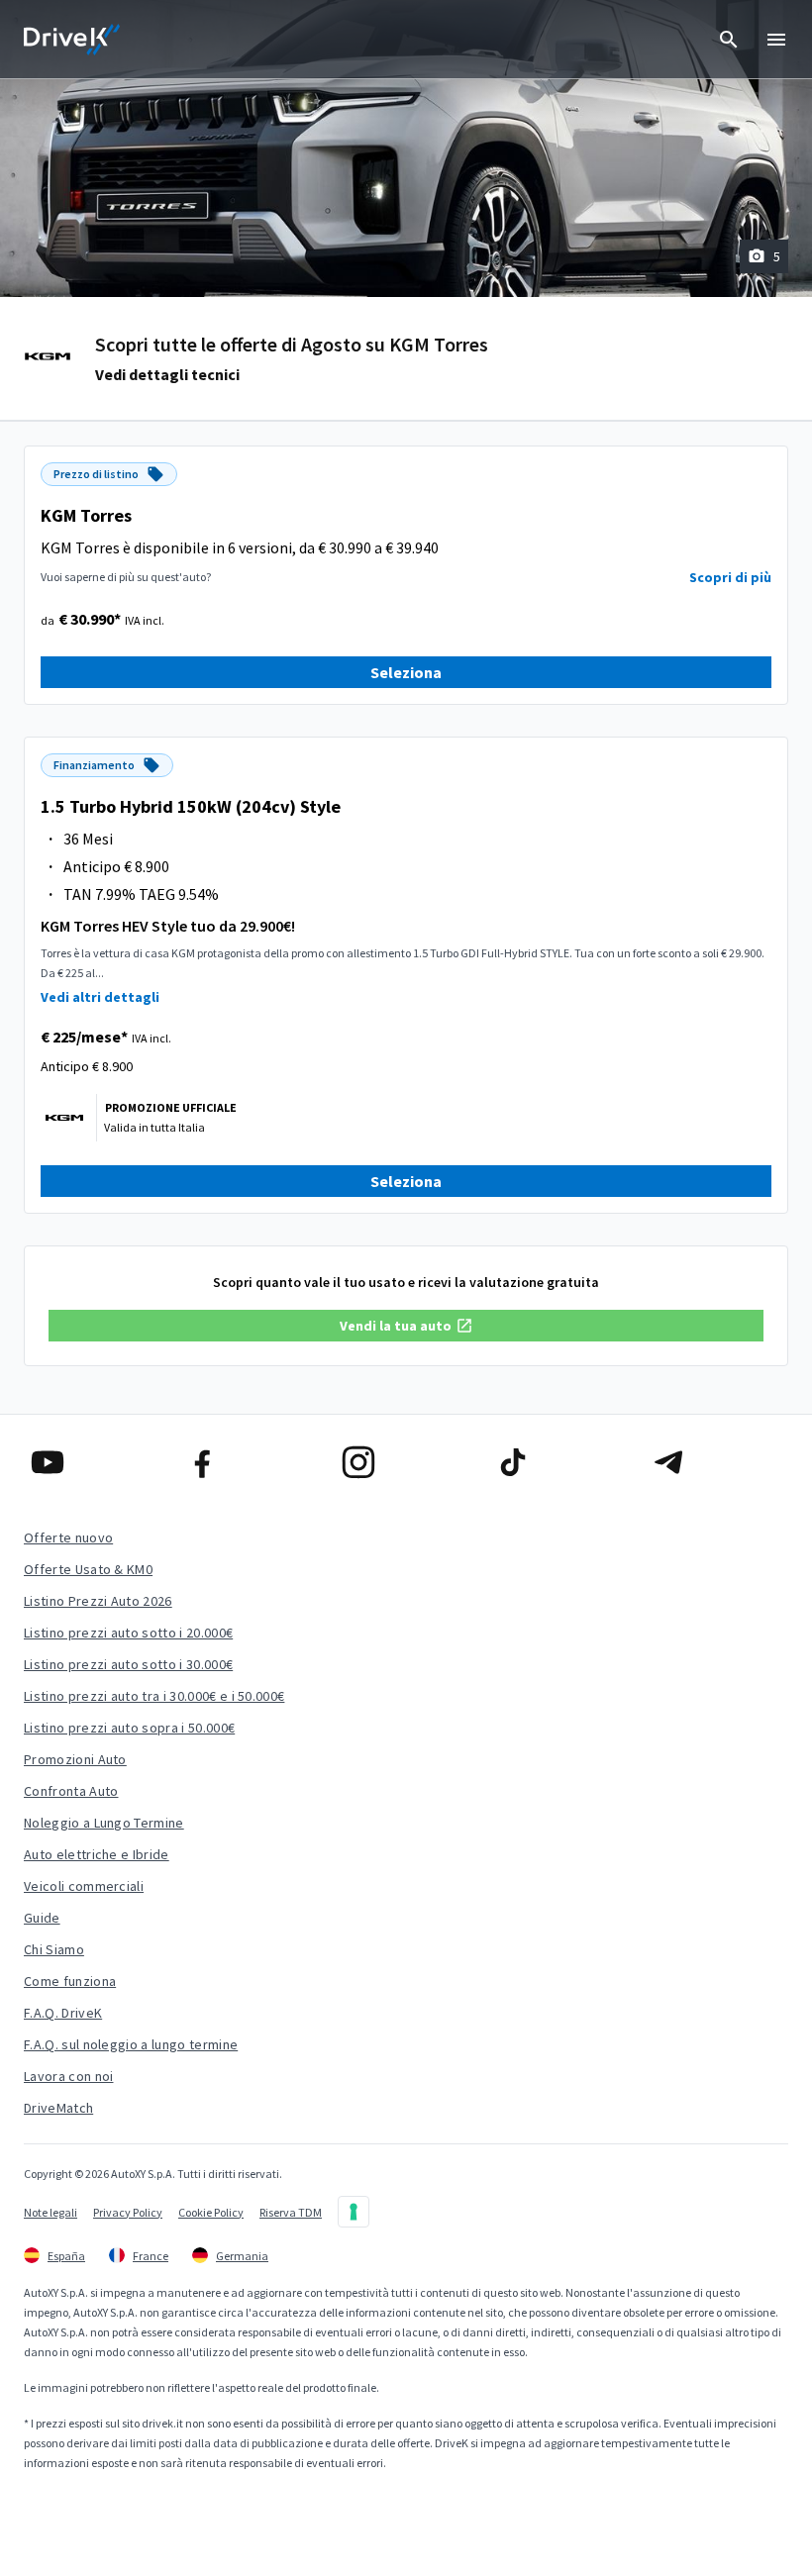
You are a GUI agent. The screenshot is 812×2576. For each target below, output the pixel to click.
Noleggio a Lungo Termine (104, 1823)
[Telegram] (716, 1462)
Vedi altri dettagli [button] (100, 997)
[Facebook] (251, 1462)
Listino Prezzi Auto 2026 (98, 1601)
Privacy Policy (128, 2212)
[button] (406, 1326)
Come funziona (70, 1981)
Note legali (51, 2212)
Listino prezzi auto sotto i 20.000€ (128, 1633)
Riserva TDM (291, 2212)
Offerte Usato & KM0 (88, 1569)
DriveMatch (58, 2108)
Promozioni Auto (75, 1759)
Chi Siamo (54, 1949)
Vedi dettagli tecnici (167, 374)
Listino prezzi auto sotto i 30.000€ (128, 1664)
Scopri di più (730, 577)
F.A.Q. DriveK (63, 2013)
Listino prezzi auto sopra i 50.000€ (129, 1728)
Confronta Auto (71, 1791)
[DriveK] (72, 40)
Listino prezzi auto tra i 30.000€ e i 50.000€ (154, 1696)
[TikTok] (561, 1462)
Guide (42, 1918)
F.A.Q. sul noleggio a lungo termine (131, 2044)
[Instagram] (406, 1462)
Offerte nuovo (68, 1537)
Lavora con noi (68, 2076)
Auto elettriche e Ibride (97, 1854)
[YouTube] (96, 1462)
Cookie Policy (211, 2212)
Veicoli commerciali (84, 1886)
